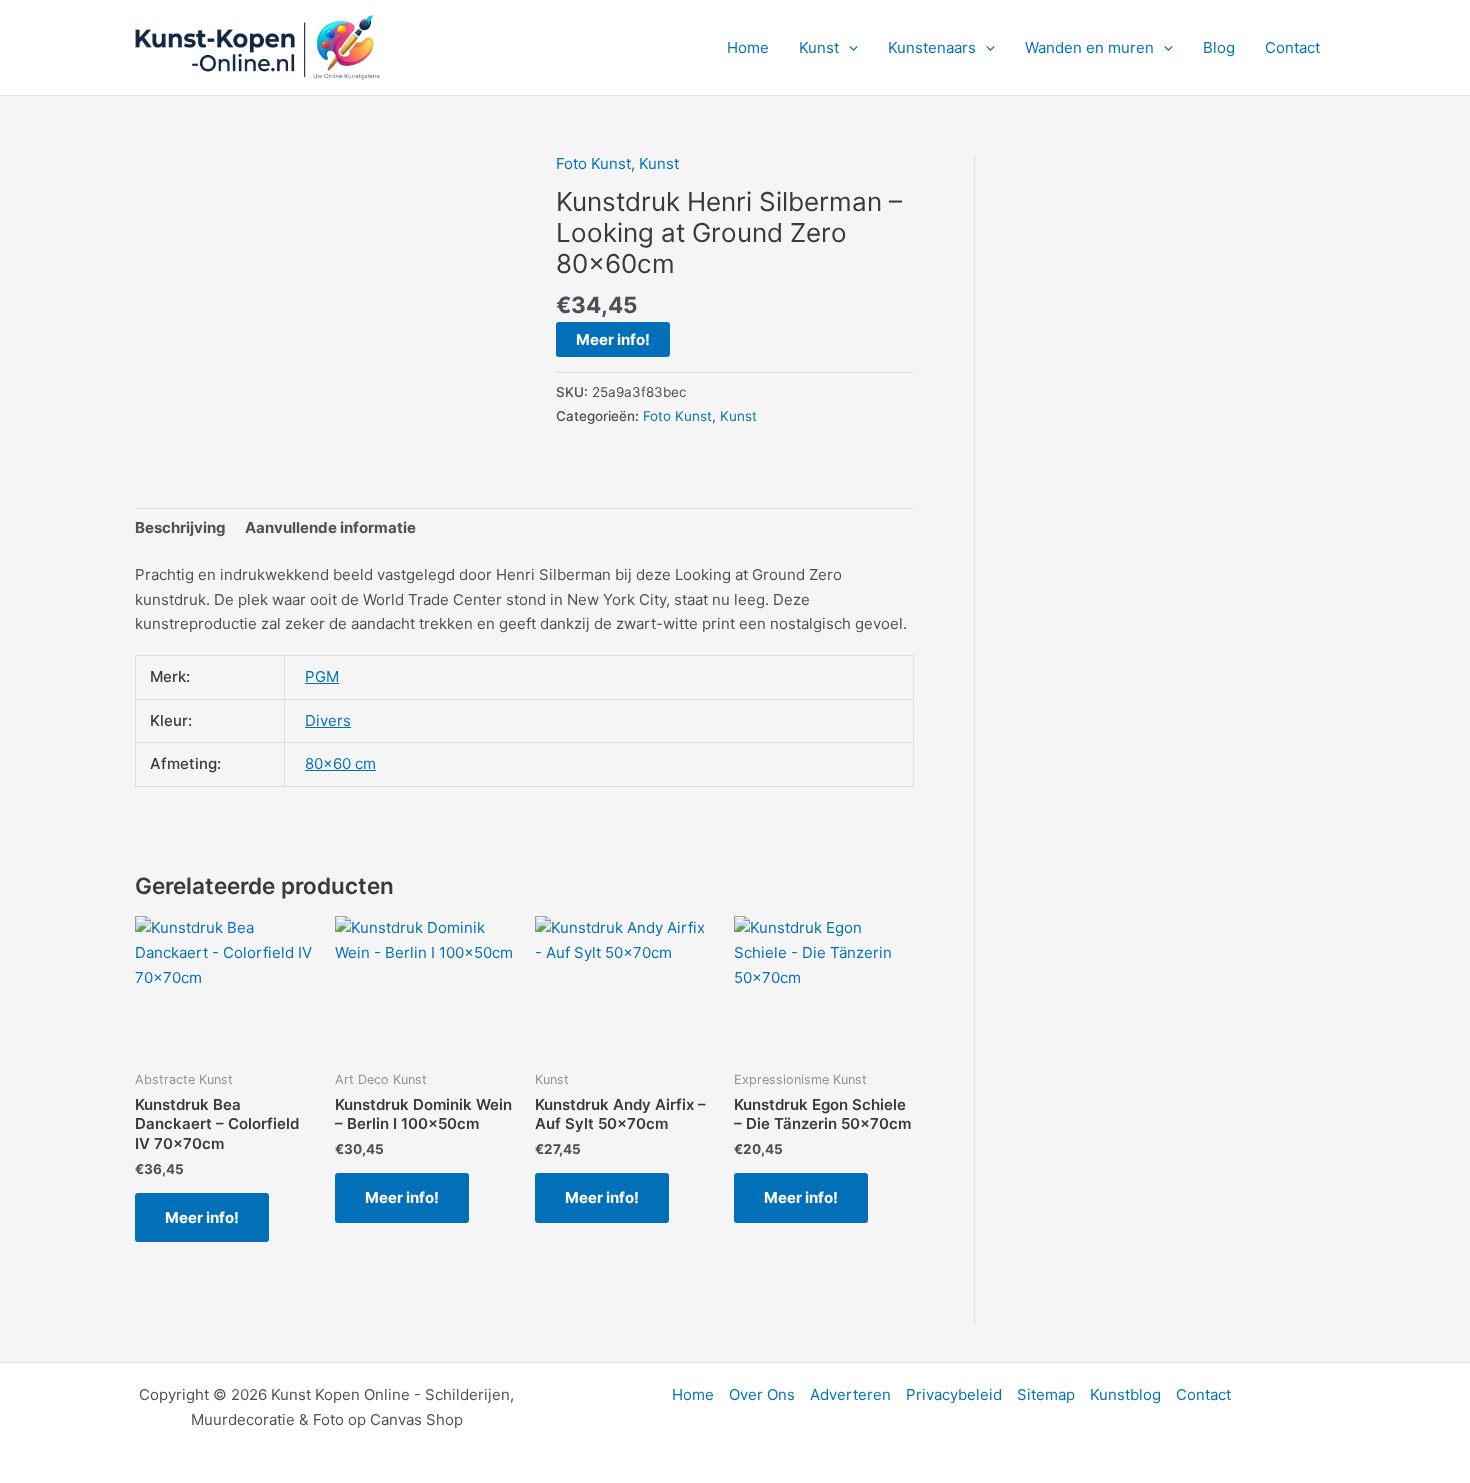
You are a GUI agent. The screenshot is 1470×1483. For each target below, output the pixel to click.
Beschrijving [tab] (180, 527)
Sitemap (1046, 1394)
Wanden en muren (1089, 47)
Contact (1292, 47)
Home (748, 47)
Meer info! (613, 339)
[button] (848, 48)
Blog (1219, 47)
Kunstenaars (932, 47)
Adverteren (850, 1394)
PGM (322, 676)
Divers (328, 720)
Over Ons (762, 1394)
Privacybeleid (954, 1394)
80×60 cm (340, 763)
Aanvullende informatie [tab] (330, 527)
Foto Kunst (593, 163)
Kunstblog (1125, 1394)
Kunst (819, 47)
